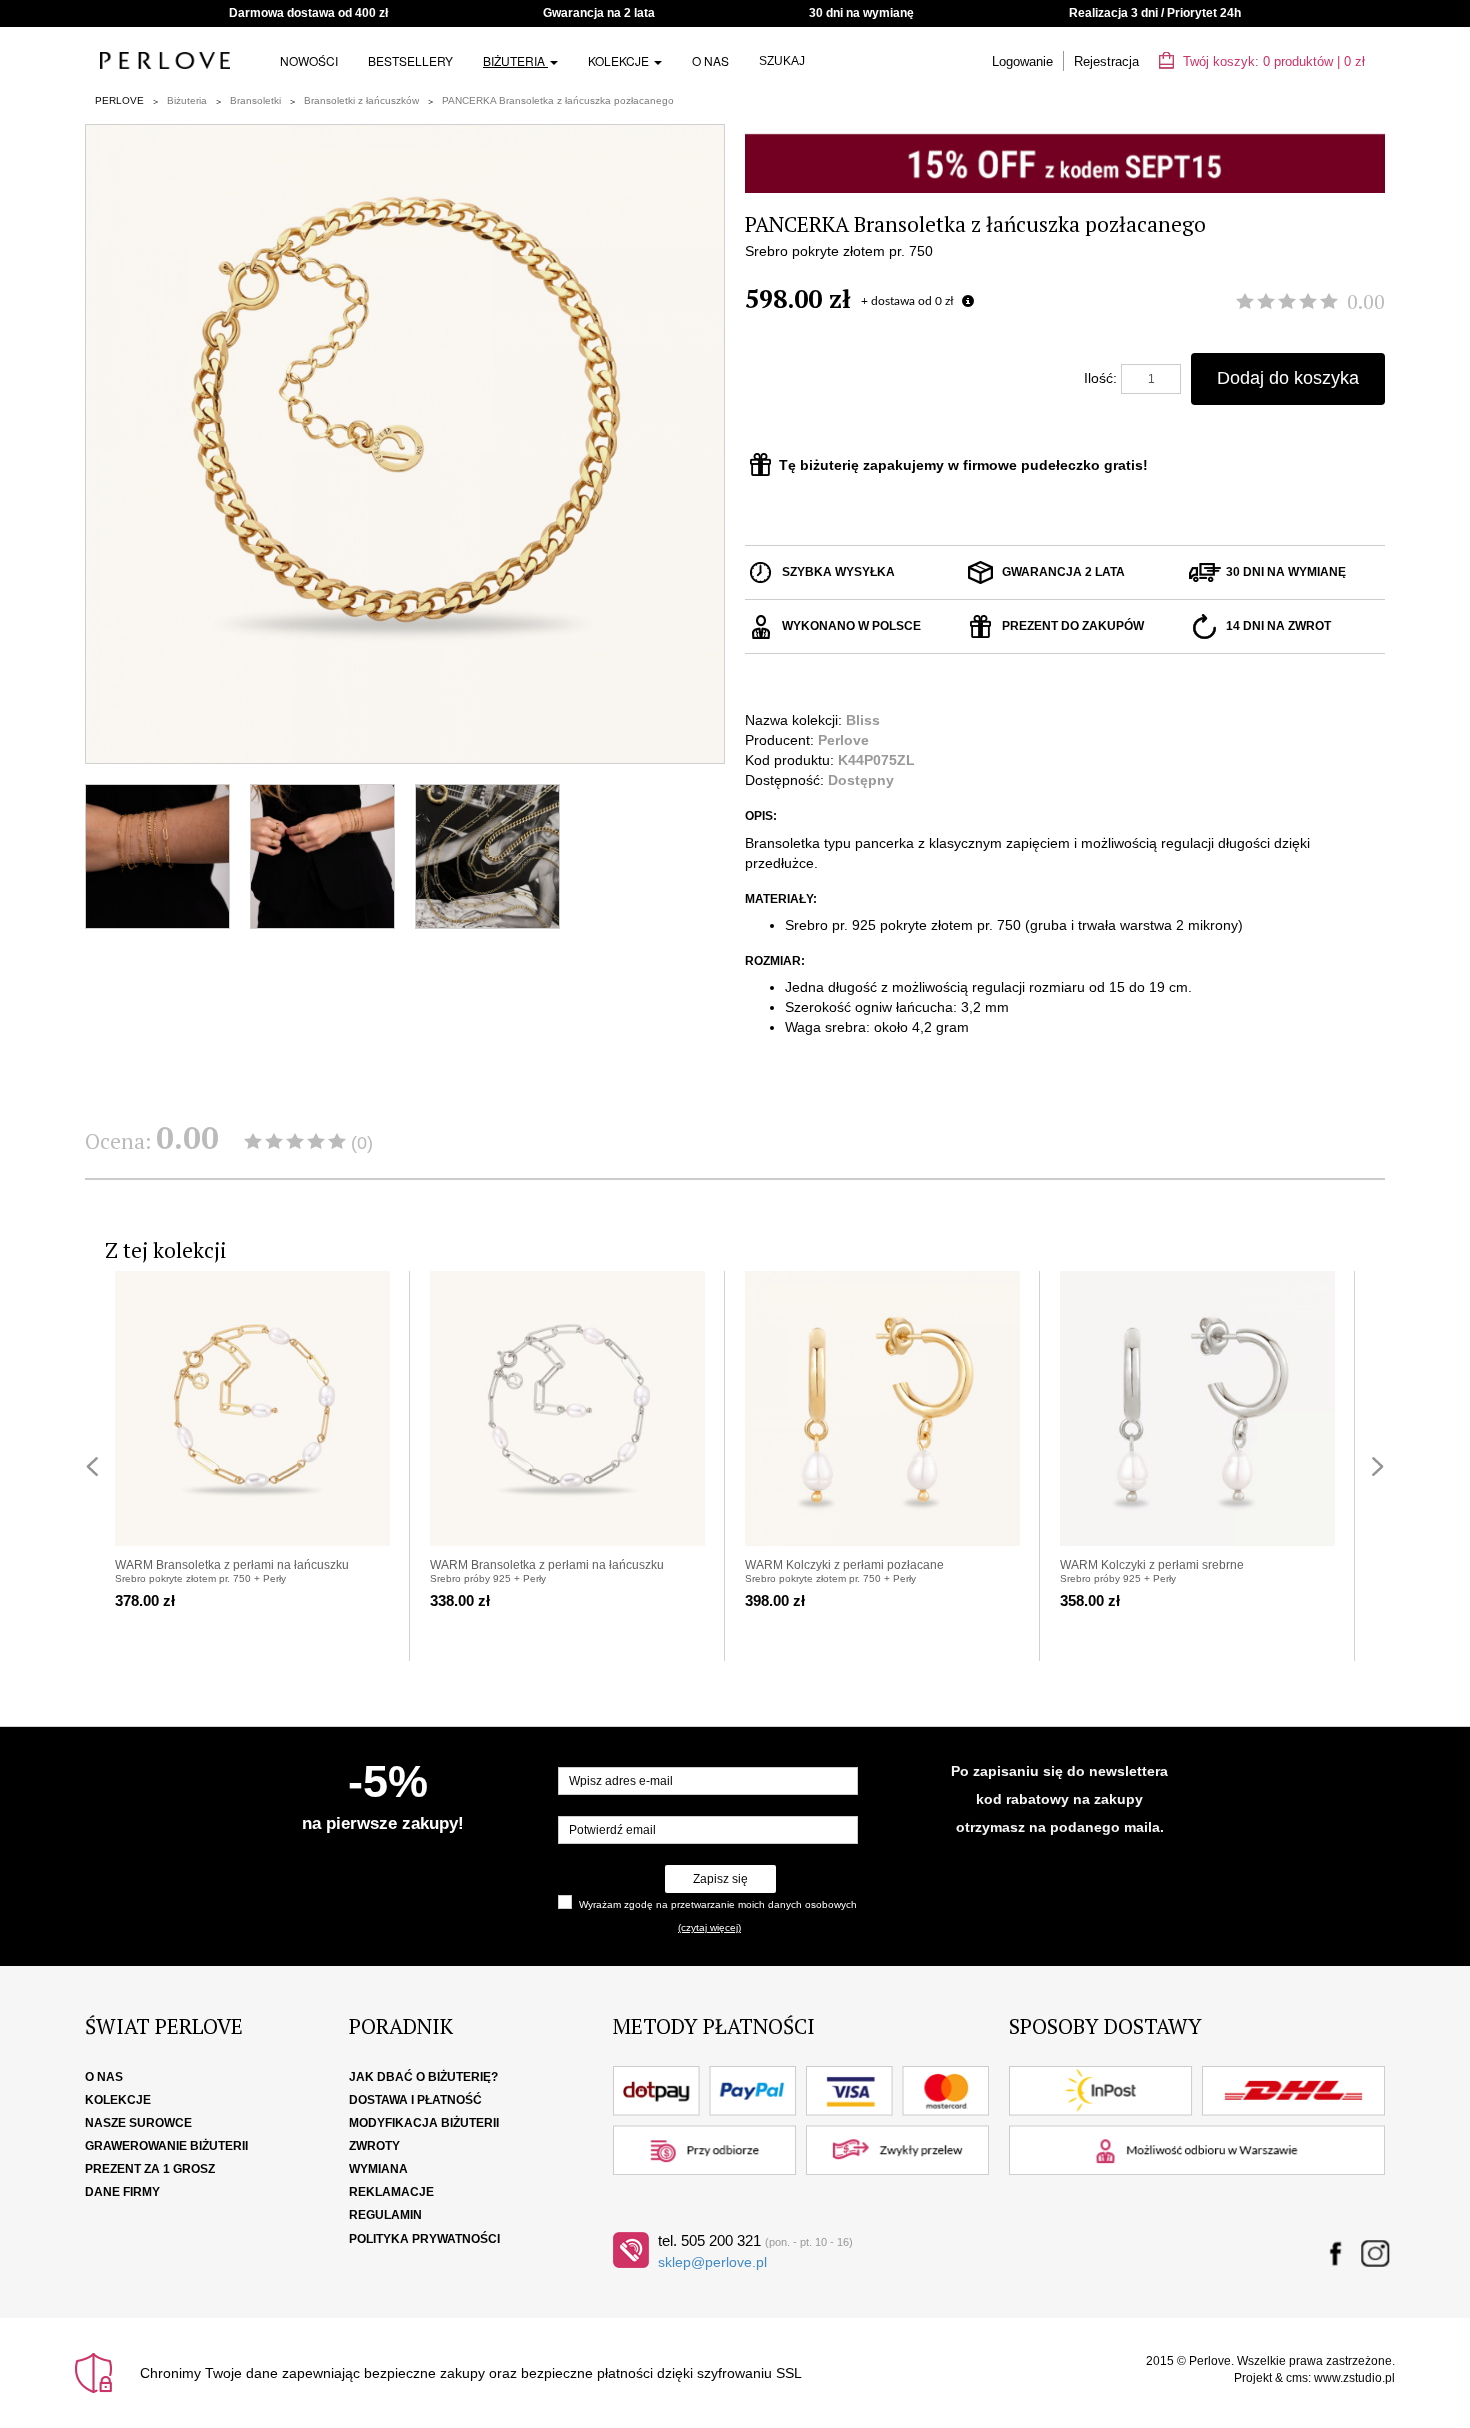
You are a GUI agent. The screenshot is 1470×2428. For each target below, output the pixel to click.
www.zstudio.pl (1354, 2378)
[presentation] (92, 1466)
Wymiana (378, 2169)
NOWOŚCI (309, 60)
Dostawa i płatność (415, 2100)
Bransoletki (255, 100)
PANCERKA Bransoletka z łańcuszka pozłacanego (558, 100)
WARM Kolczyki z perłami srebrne (1152, 1565)
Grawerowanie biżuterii (166, 2146)
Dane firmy (122, 2192)
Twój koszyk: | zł (1272, 61)
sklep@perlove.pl (712, 2262)
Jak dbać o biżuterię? (423, 2077)
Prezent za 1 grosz (150, 2169)
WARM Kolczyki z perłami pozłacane (844, 1565)
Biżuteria (515, 60)
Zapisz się (720, 1879)
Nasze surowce (138, 2123)
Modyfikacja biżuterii (424, 2123)
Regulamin (385, 2215)
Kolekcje (620, 60)
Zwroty (374, 2146)
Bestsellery (410, 60)
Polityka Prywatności (424, 2239)
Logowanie (1022, 61)
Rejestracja (1106, 61)
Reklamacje (391, 2192)
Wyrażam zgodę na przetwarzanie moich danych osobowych (718, 1904)
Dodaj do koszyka (1288, 378)
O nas (710, 60)
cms (1297, 2378)
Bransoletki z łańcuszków (361, 100)
